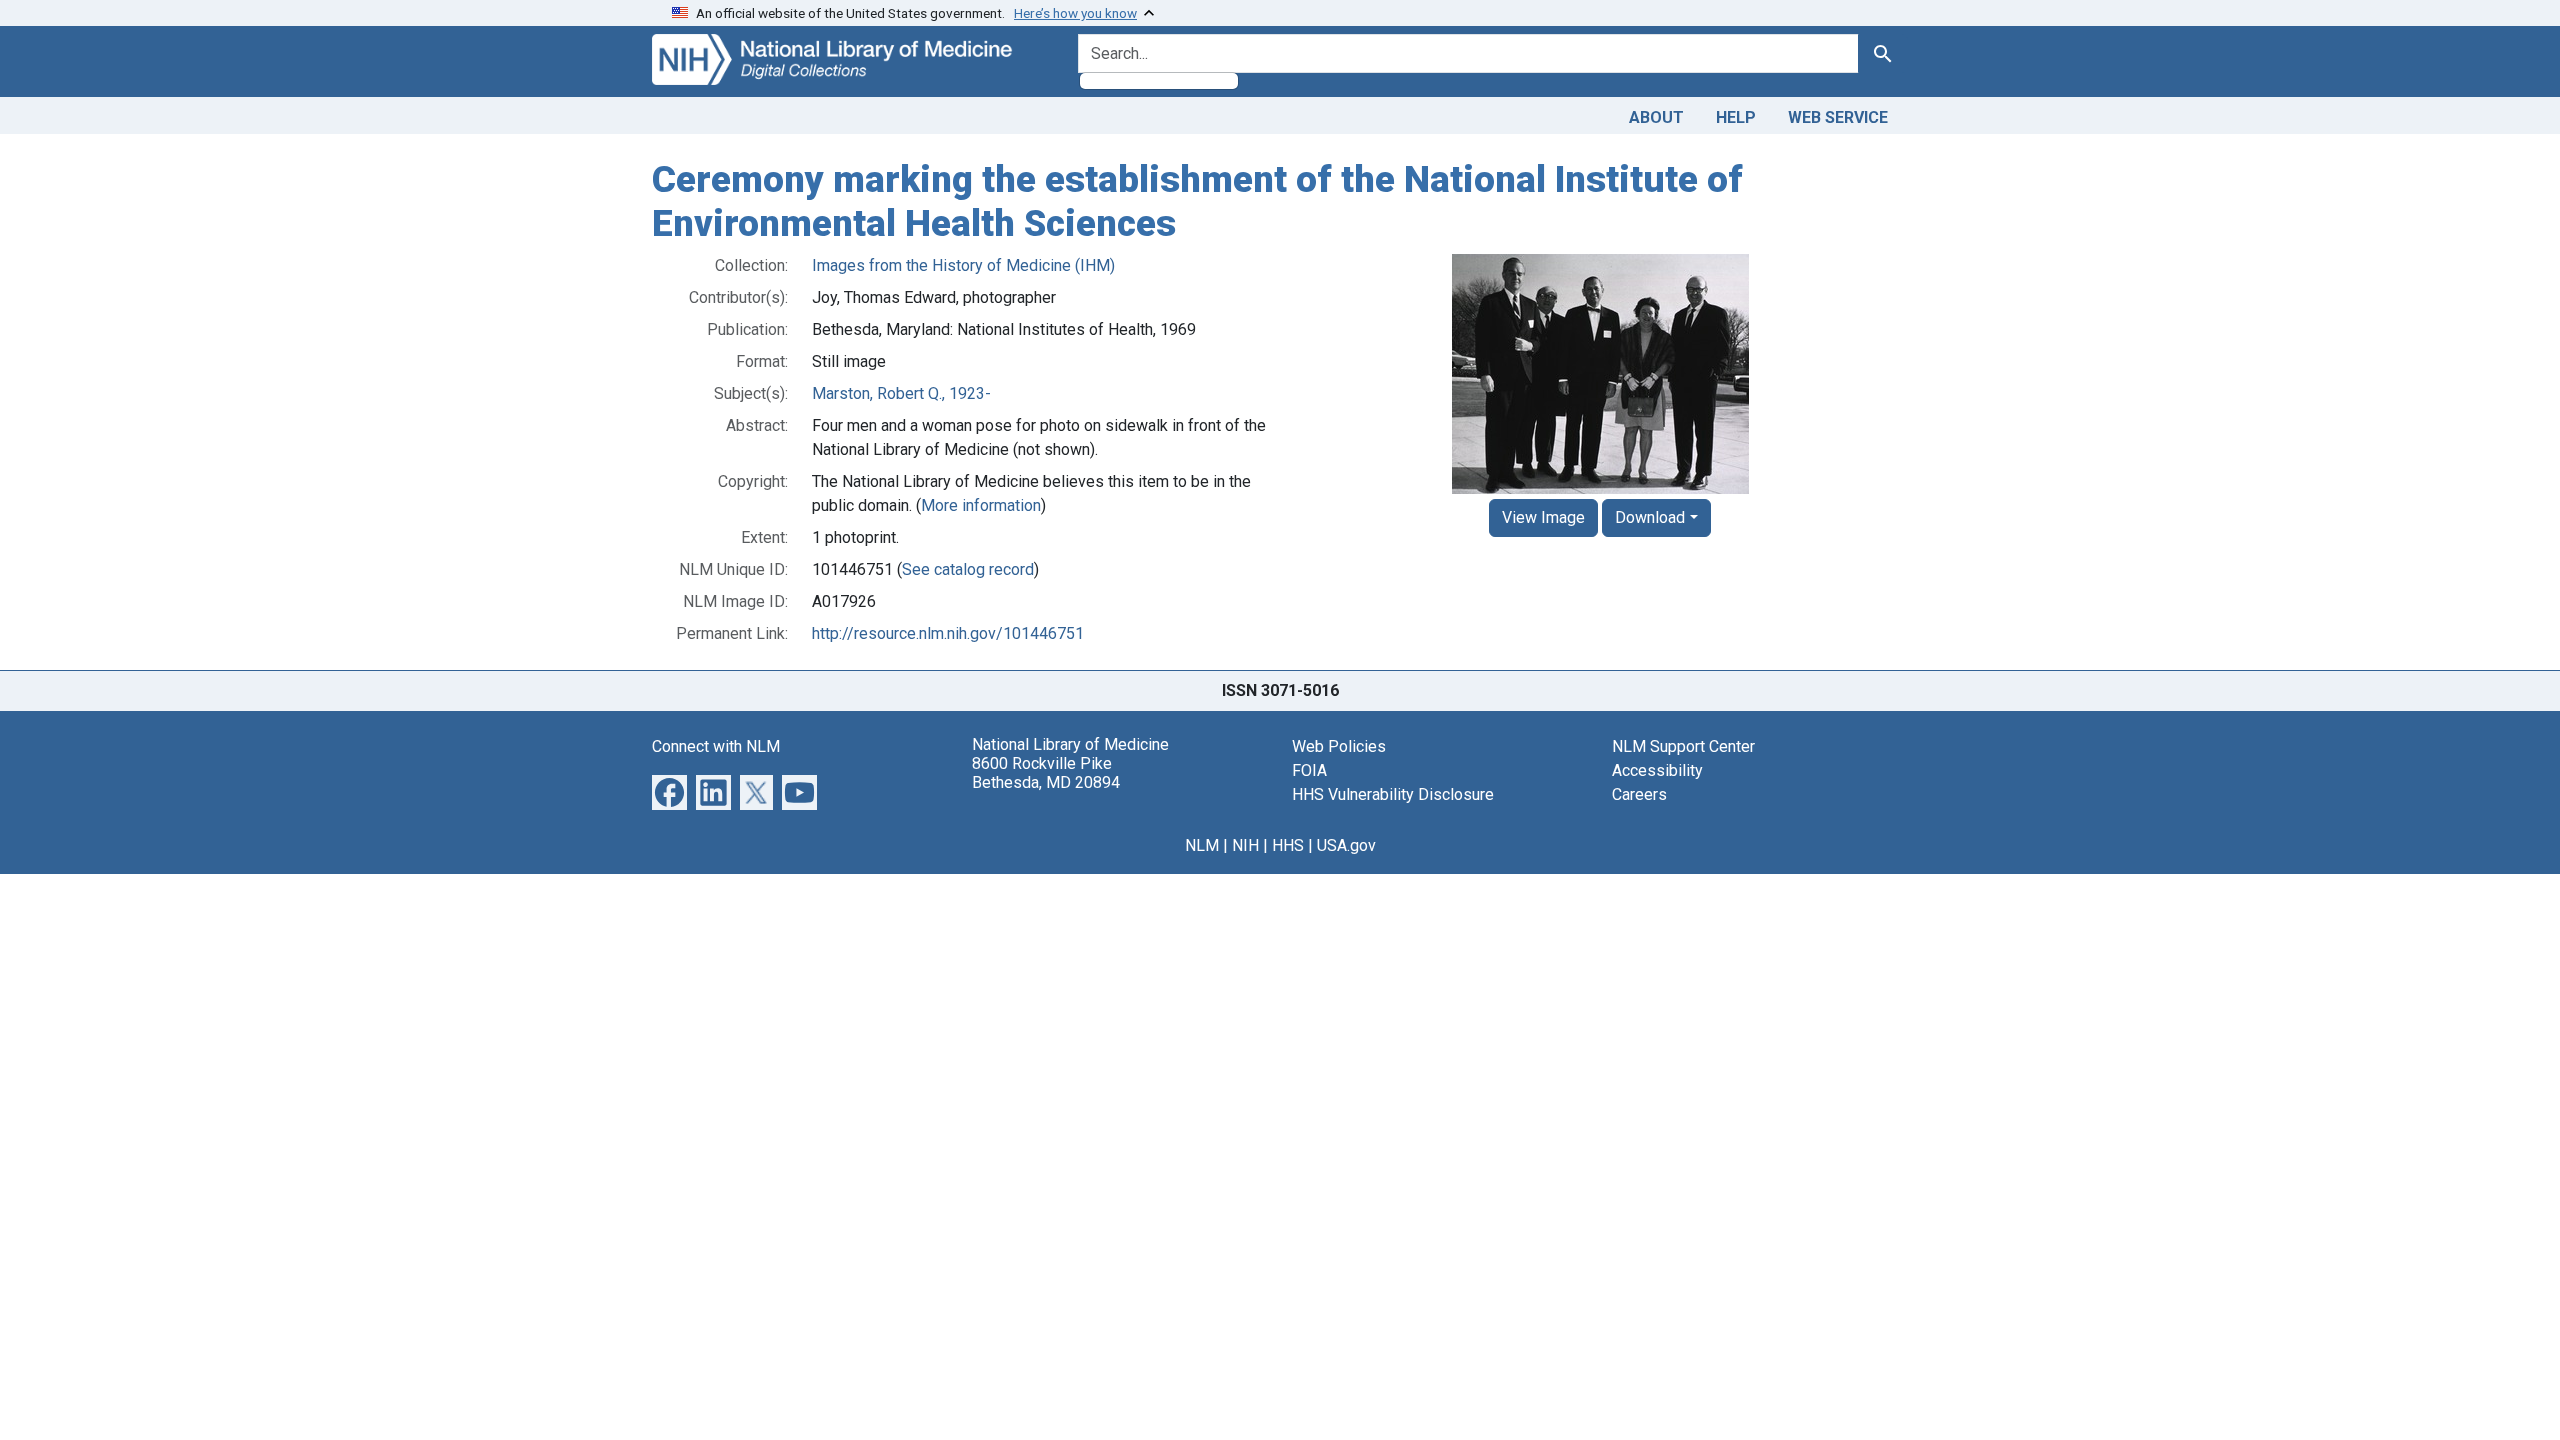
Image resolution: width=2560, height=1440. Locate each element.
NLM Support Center (1683, 746)
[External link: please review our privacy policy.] (669, 791)
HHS (1288, 845)
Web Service (1838, 117)
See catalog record (968, 569)
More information (981, 505)
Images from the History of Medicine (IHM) (963, 265)
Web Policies (1339, 746)
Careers (1639, 794)
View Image (1543, 517)
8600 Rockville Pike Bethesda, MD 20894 (1046, 773)
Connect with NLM (716, 746)
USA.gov (1346, 845)
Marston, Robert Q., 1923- (901, 393)
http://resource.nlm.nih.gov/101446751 (948, 633)
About (1656, 117)
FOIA (1309, 770)
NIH (1245, 845)
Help (1736, 117)
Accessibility (1657, 770)
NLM (1202, 845)
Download (1650, 517)
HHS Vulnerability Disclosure (1393, 794)
